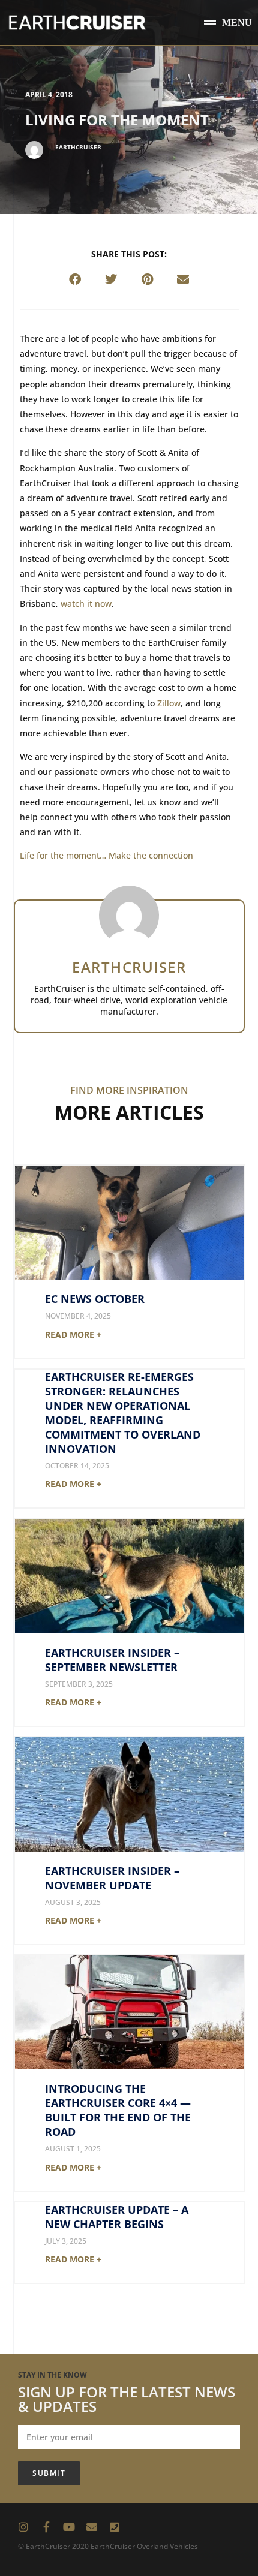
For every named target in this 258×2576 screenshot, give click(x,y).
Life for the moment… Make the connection (106, 855)
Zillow (169, 703)
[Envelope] (92, 2527)
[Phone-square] (115, 2527)
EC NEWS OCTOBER (95, 1299)
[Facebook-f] (46, 2527)
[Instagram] (23, 2527)
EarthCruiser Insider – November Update (112, 1878)
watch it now (86, 604)
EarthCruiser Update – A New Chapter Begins (117, 2217)
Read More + (73, 1334)
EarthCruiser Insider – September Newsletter (112, 1660)
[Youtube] (69, 2527)
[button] (228, 22)
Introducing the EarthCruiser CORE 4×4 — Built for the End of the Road (118, 2110)
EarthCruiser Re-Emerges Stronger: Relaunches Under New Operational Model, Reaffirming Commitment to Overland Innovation (123, 1413)
